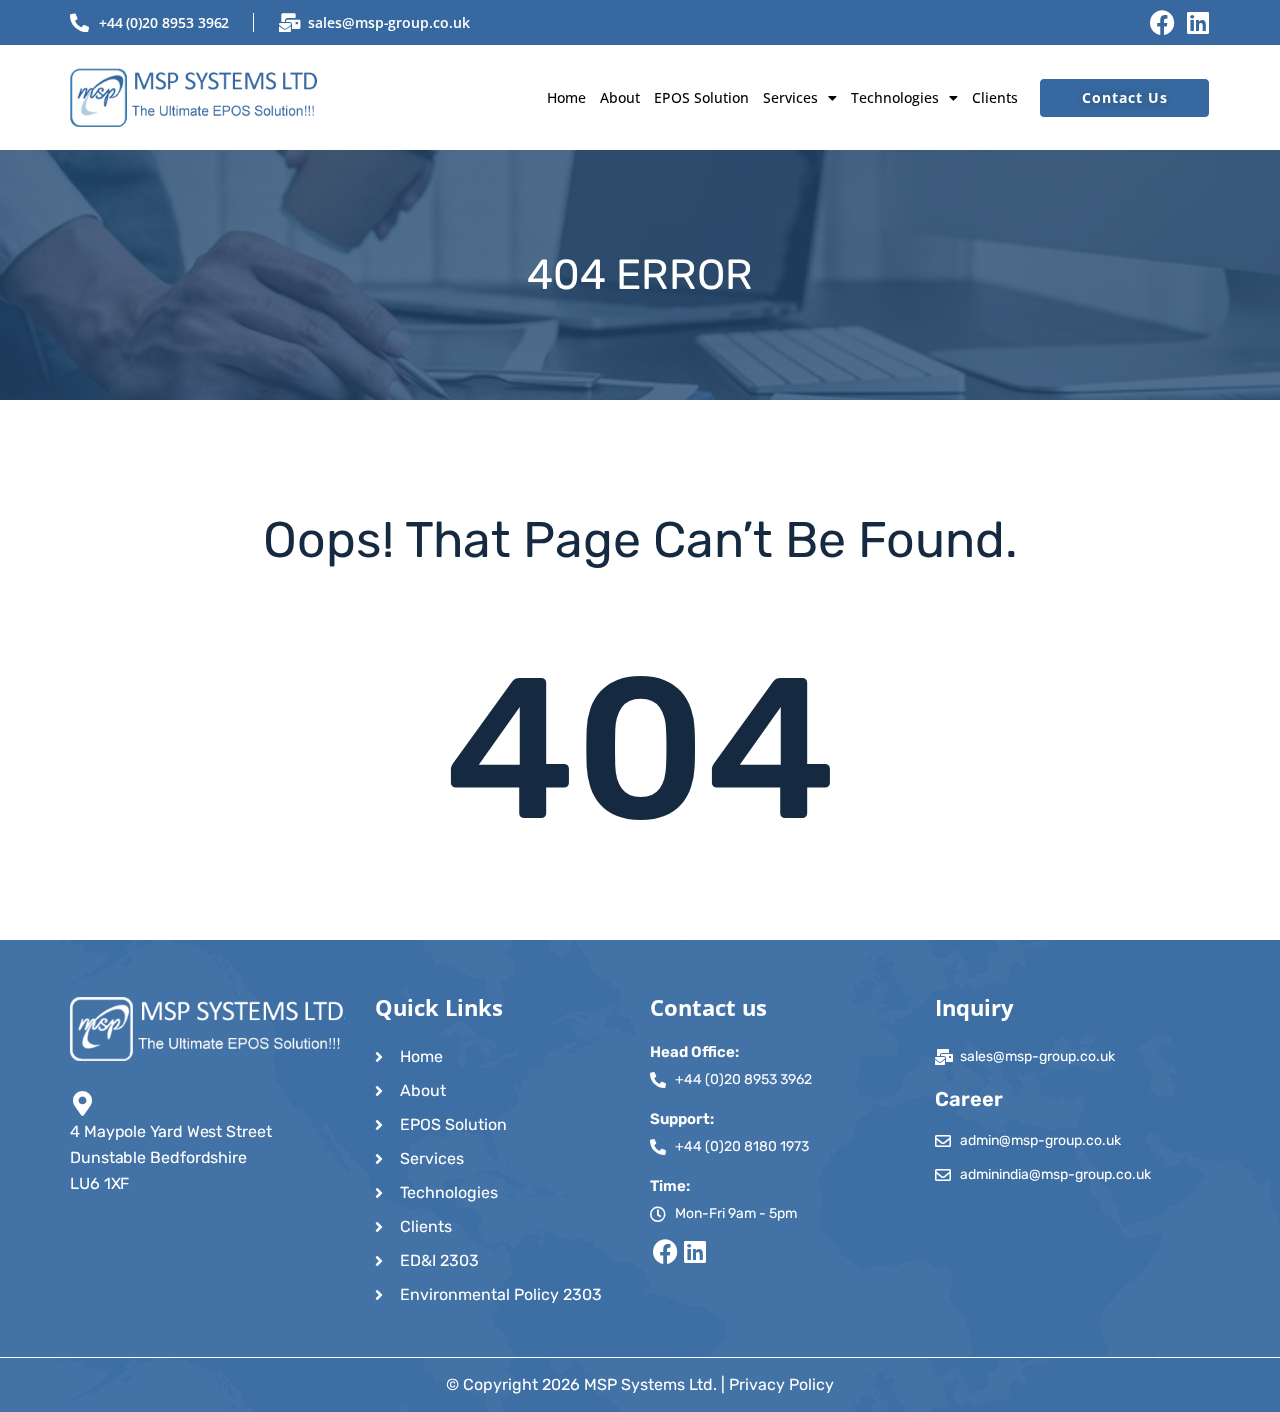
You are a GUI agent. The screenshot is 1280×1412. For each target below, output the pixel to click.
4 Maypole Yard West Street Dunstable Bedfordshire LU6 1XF (171, 1157)
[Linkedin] (1197, 22)
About (620, 97)
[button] (800, 97)
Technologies (895, 97)
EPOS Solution (701, 97)
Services (790, 97)
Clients (995, 97)
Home (566, 97)
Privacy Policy (781, 1384)
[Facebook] (1162, 22)
